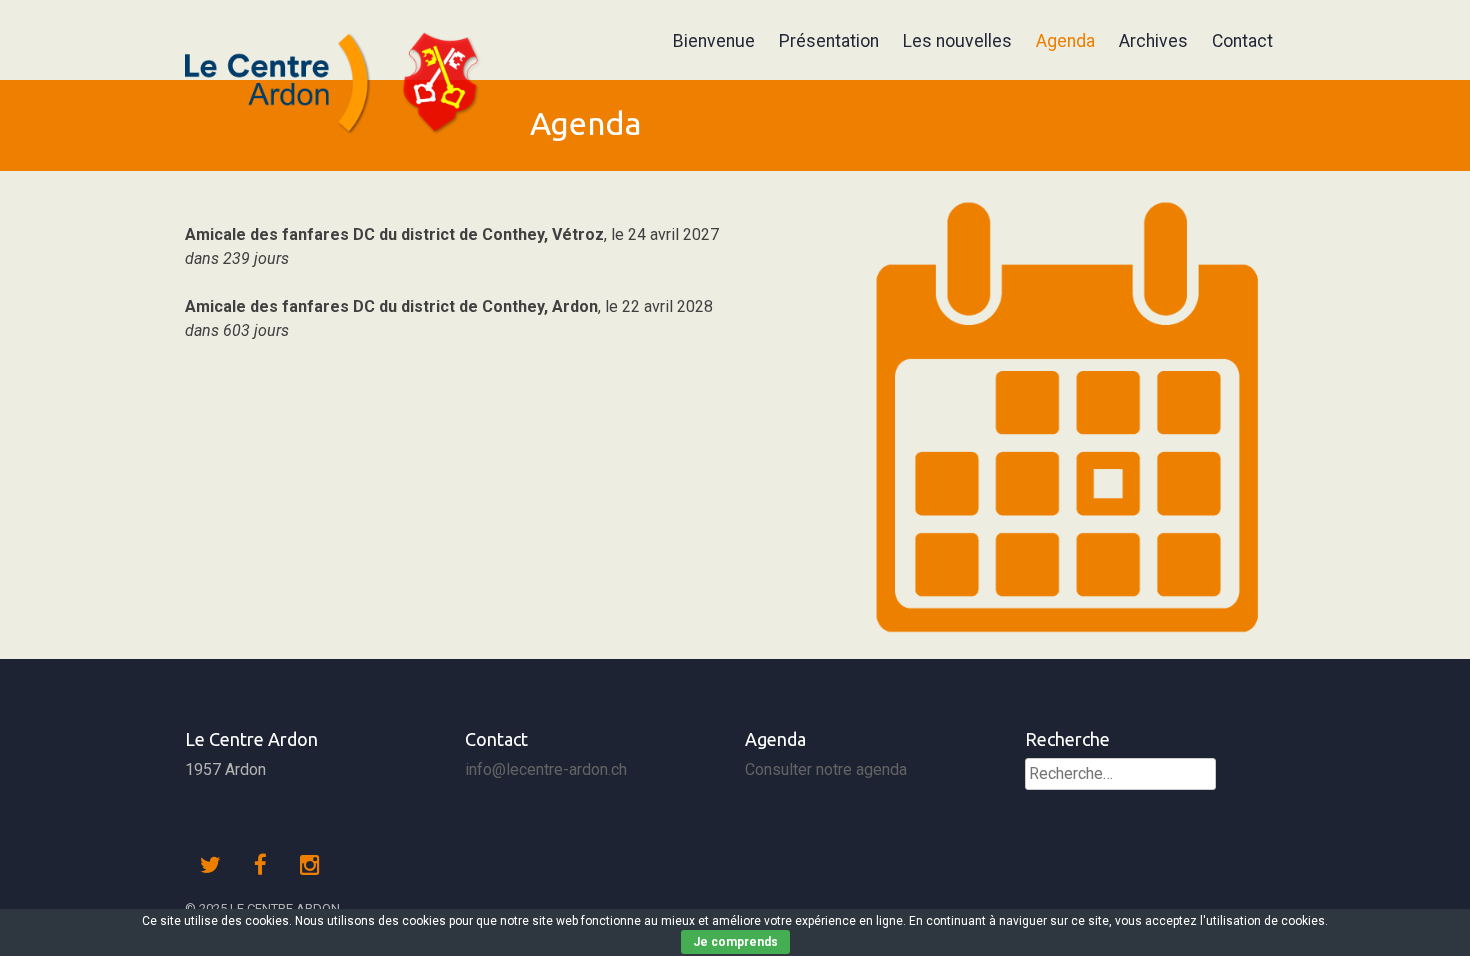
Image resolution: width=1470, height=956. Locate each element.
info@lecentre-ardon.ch (546, 769)
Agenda (1065, 41)
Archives (1153, 41)
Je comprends (735, 942)
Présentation (829, 41)
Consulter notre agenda (826, 769)
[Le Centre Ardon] (337, 140)
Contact (1242, 41)
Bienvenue (714, 41)
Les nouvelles (957, 41)
